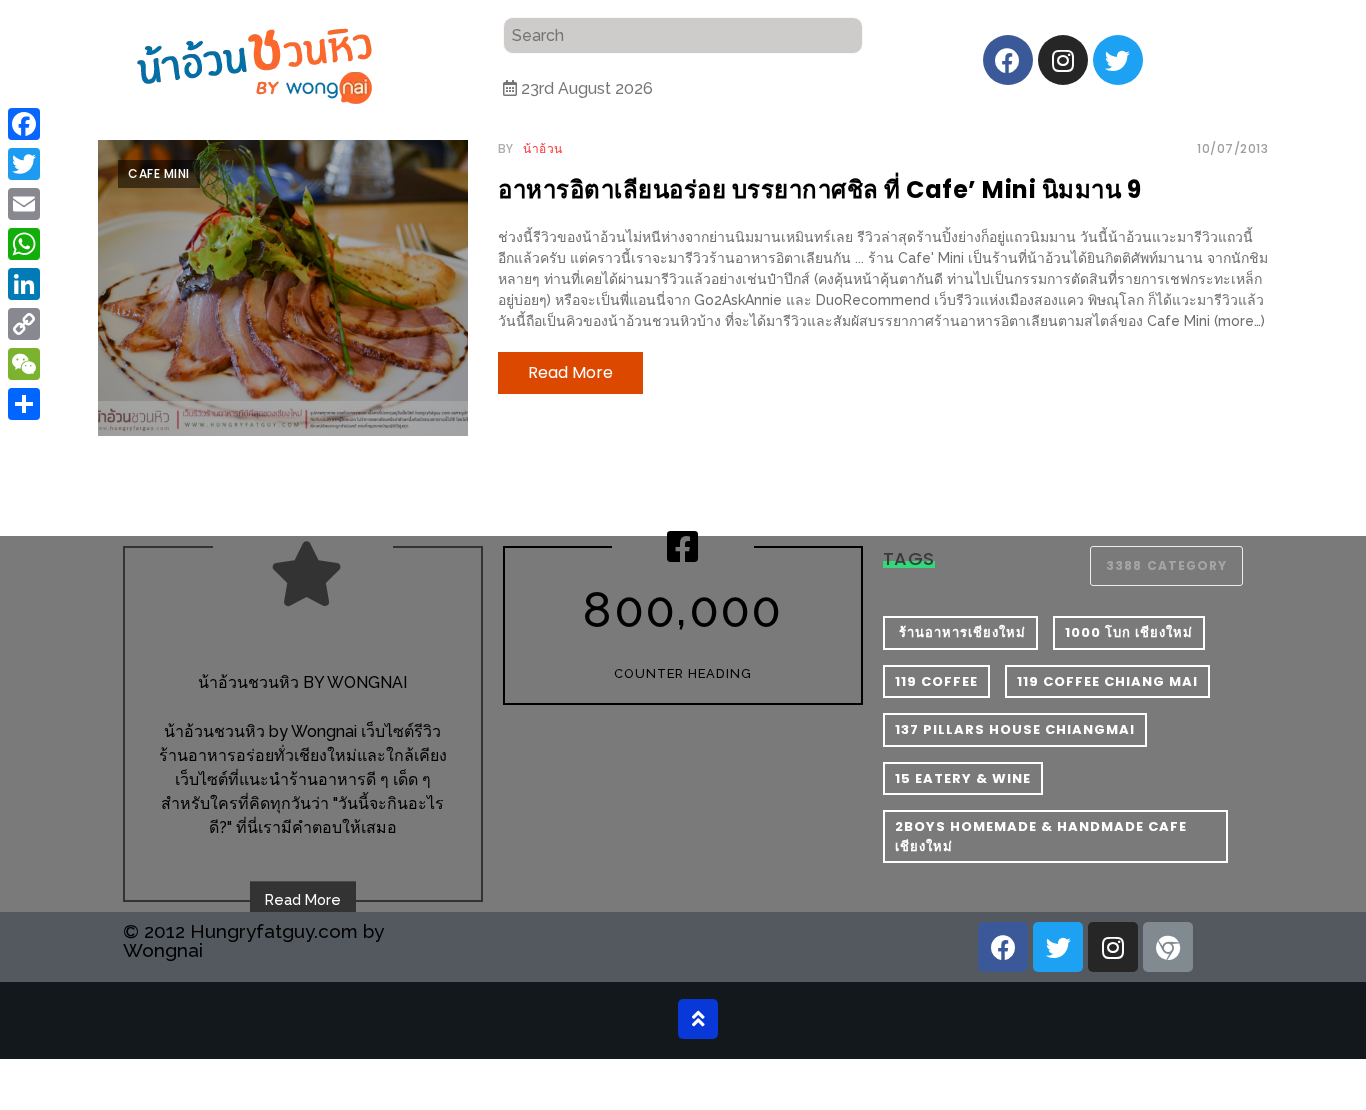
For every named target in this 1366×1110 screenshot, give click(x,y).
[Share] (24, 404)
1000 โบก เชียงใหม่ (1129, 632)
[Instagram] (1063, 60)
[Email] (24, 204)
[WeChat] (24, 364)
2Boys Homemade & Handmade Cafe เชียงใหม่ (1041, 836)
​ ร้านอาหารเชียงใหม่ (960, 632)
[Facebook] (1008, 60)
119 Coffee (936, 681)
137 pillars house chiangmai (1015, 729)
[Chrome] (1168, 947)
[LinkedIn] (24, 284)
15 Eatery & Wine (963, 778)
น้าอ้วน (543, 148)
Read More (303, 899)
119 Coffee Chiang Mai (1107, 681)
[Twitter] (1118, 60)
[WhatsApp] (24, 244)
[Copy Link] (24, 324)
